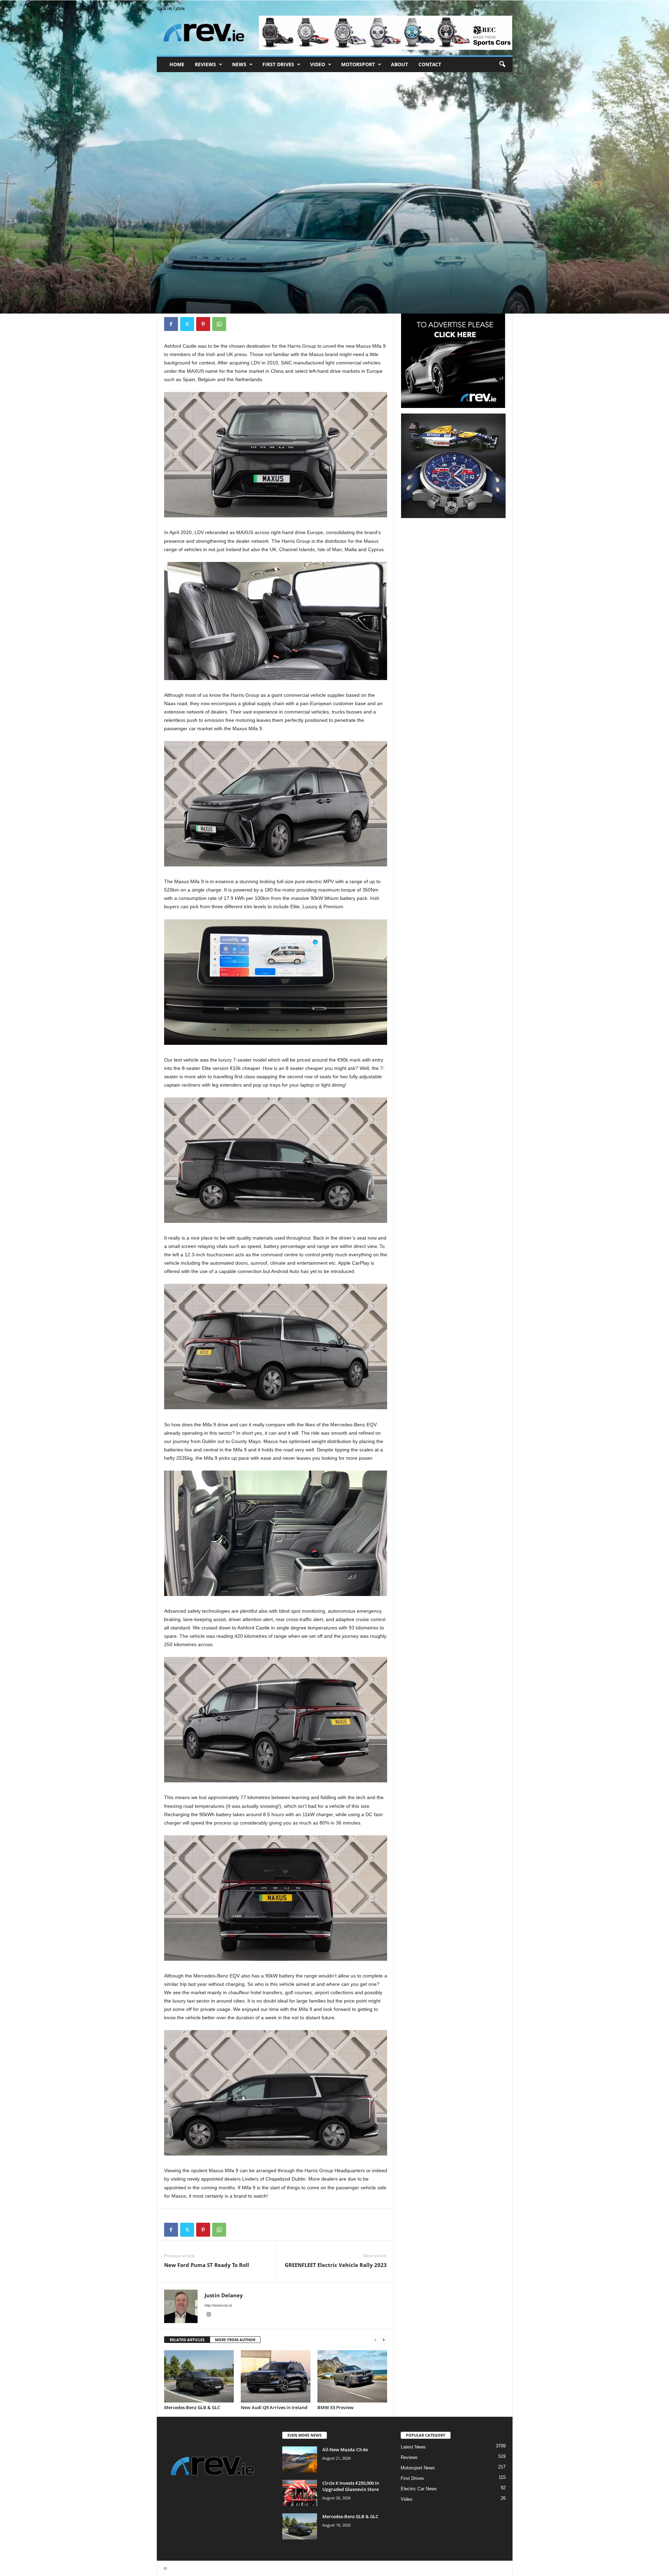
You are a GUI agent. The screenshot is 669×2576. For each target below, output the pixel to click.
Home (177, 64)
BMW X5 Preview (336, 2407)
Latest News (413, 2447)
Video (318, 64)
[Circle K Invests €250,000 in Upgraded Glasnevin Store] (300, 2493)
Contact (430, 64)
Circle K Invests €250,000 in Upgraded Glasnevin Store (351, 2486)
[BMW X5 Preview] (352, 2376)
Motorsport (358, 64)
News (239, 64)
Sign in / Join (171, 9)
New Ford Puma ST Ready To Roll (207, 2265)
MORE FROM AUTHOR (235, 2340)
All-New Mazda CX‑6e (345, 2450)
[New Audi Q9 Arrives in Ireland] (276, 2376)
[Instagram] (209, 2315)
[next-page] (384, 2340)
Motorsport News (418, 2468)
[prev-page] (375, 2340)
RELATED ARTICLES (187, 2340)
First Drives (278, 64)
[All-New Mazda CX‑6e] (300, 2459)
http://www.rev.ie (218, 2305)
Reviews (205, 64)
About (399, 64)
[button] (502, 64)
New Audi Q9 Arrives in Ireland (274, 2407)
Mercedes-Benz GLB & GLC (192, 2407)
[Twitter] (187, 324)
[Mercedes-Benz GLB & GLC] (199, 2376)
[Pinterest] (203, 324)
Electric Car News (419, 2489)
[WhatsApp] (219, 324)
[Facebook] (171, 324)
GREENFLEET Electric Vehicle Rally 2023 (336, 2265)
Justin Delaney (183, 282)
